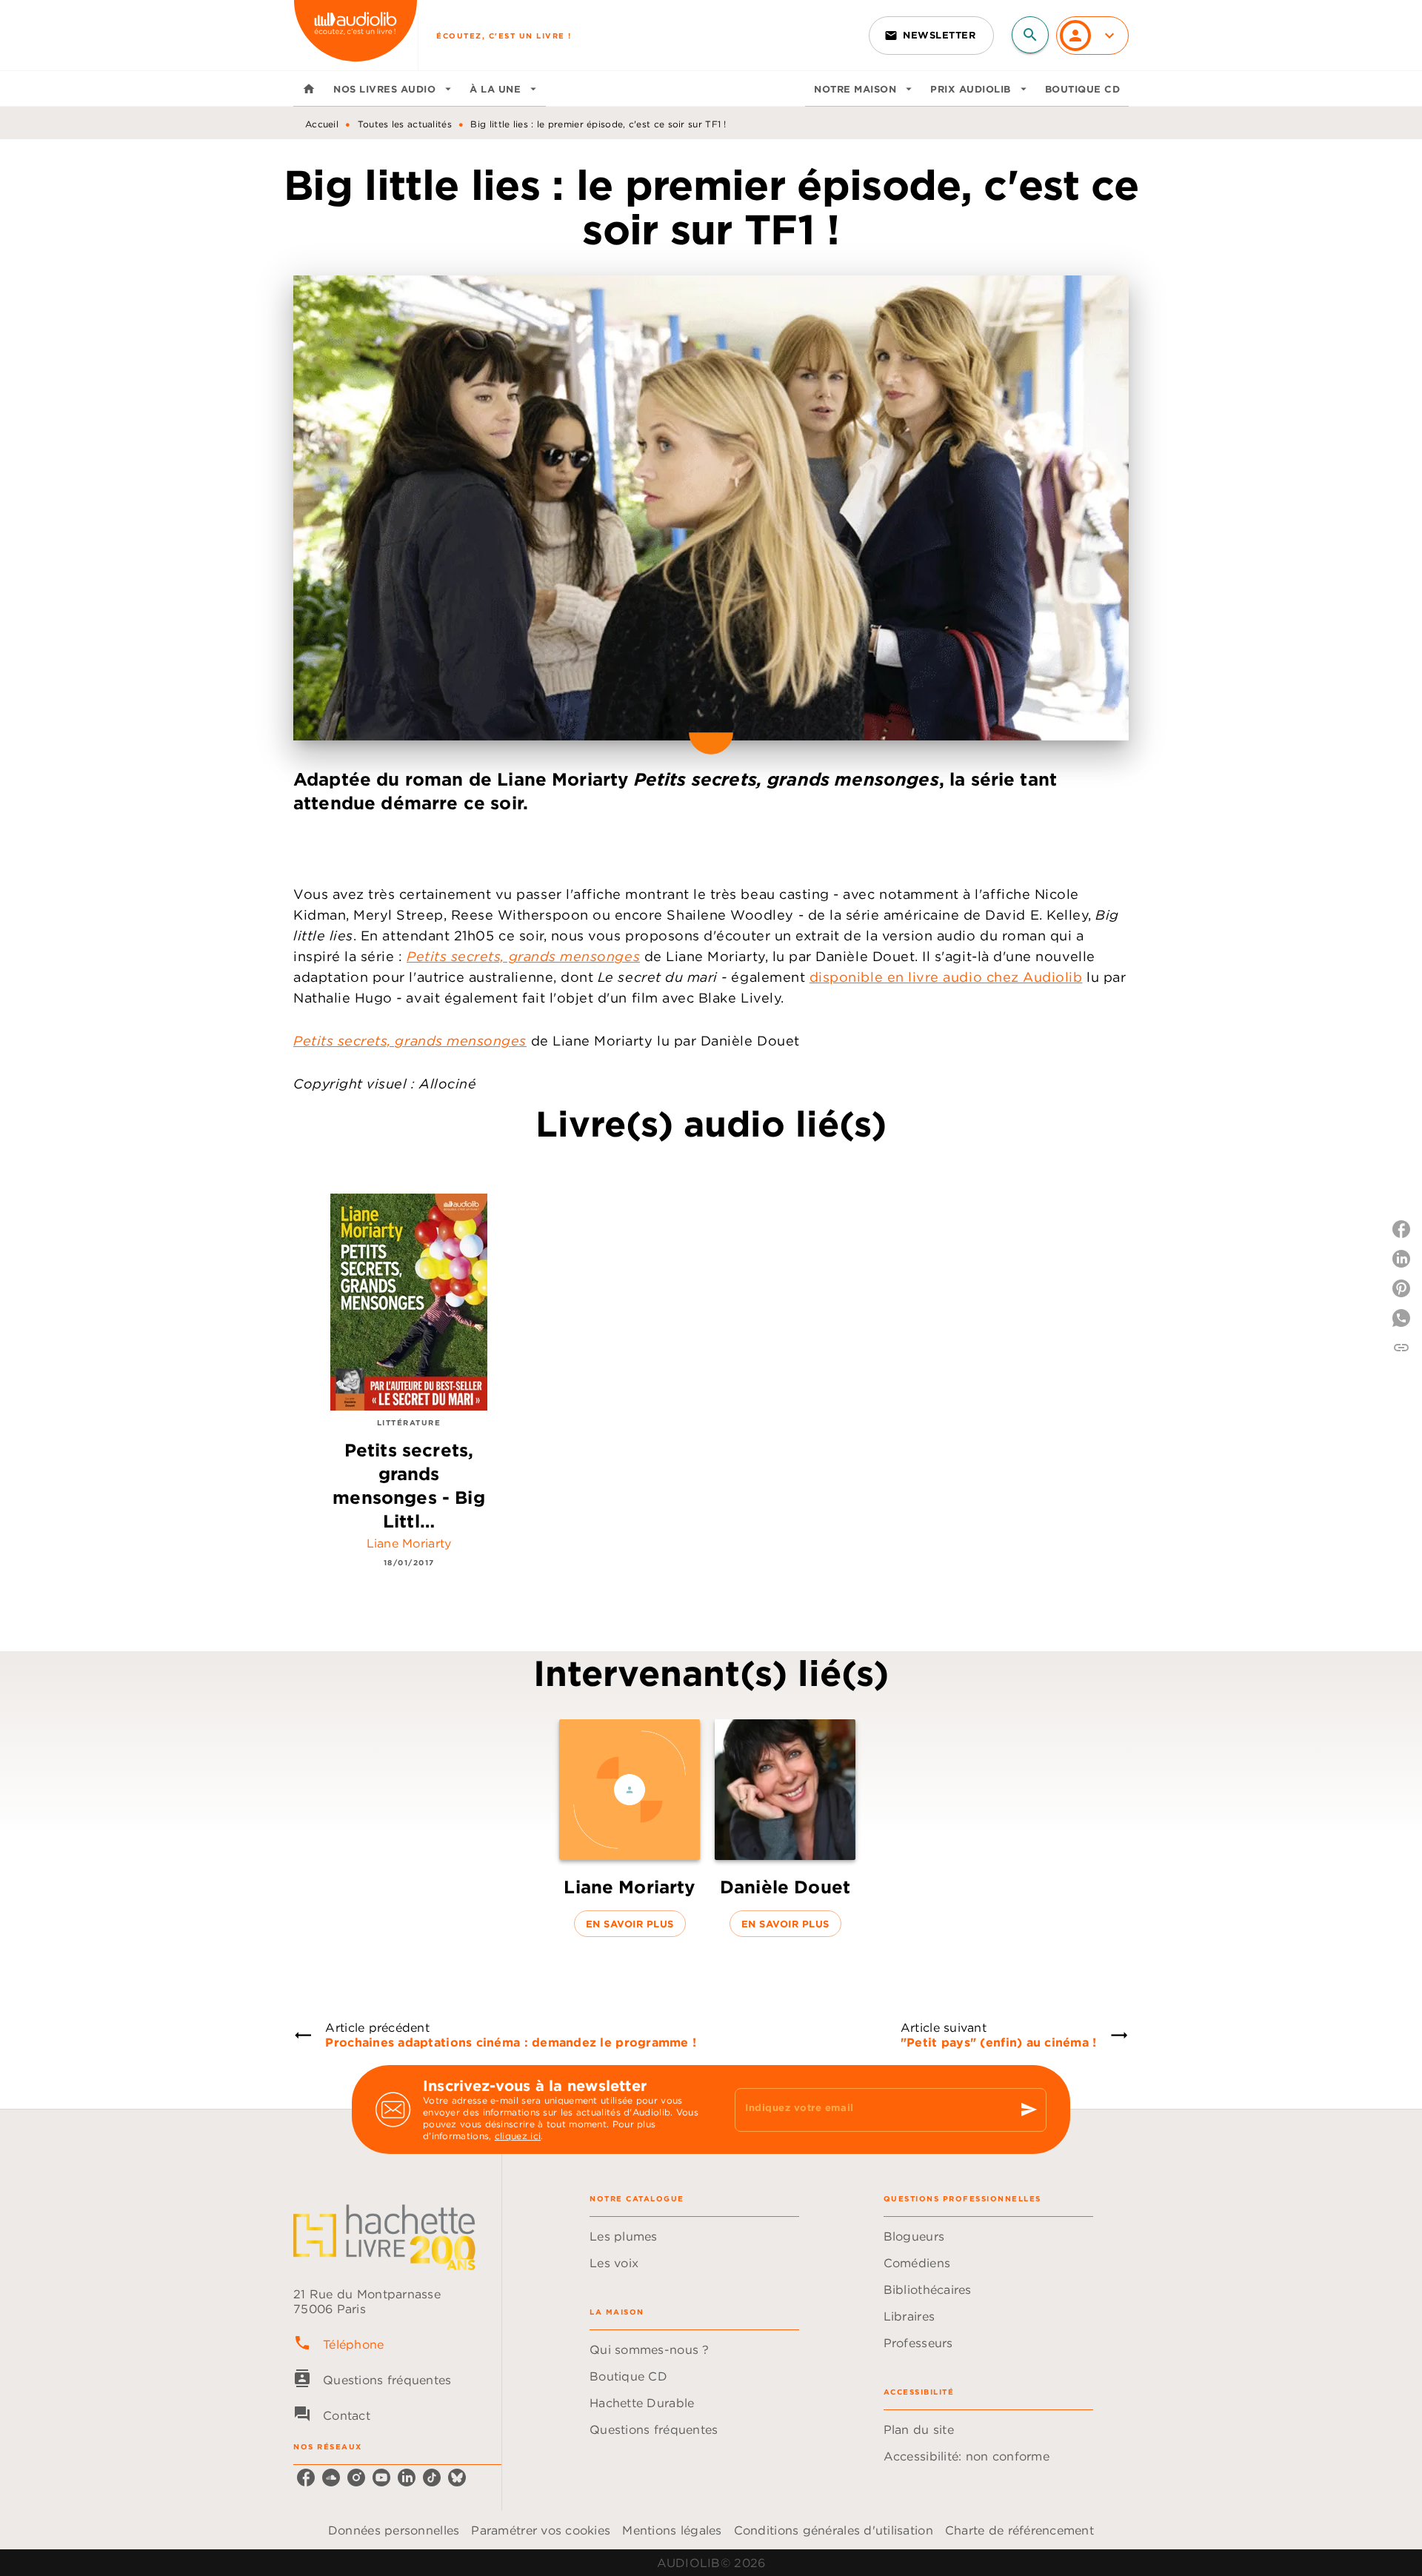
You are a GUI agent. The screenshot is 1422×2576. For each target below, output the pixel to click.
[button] (931, 36)
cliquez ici (518, 2136)
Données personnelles (394, 2530)
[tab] (309, 89)
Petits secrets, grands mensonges (523, 956)
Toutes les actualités (405, 124)
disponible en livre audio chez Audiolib (946, 977)
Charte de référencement (1019, 2530)
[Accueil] (355, 35)
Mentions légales (672, 2530)
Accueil (322, 124)
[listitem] (306, 2478)
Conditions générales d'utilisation (834, 2530)
